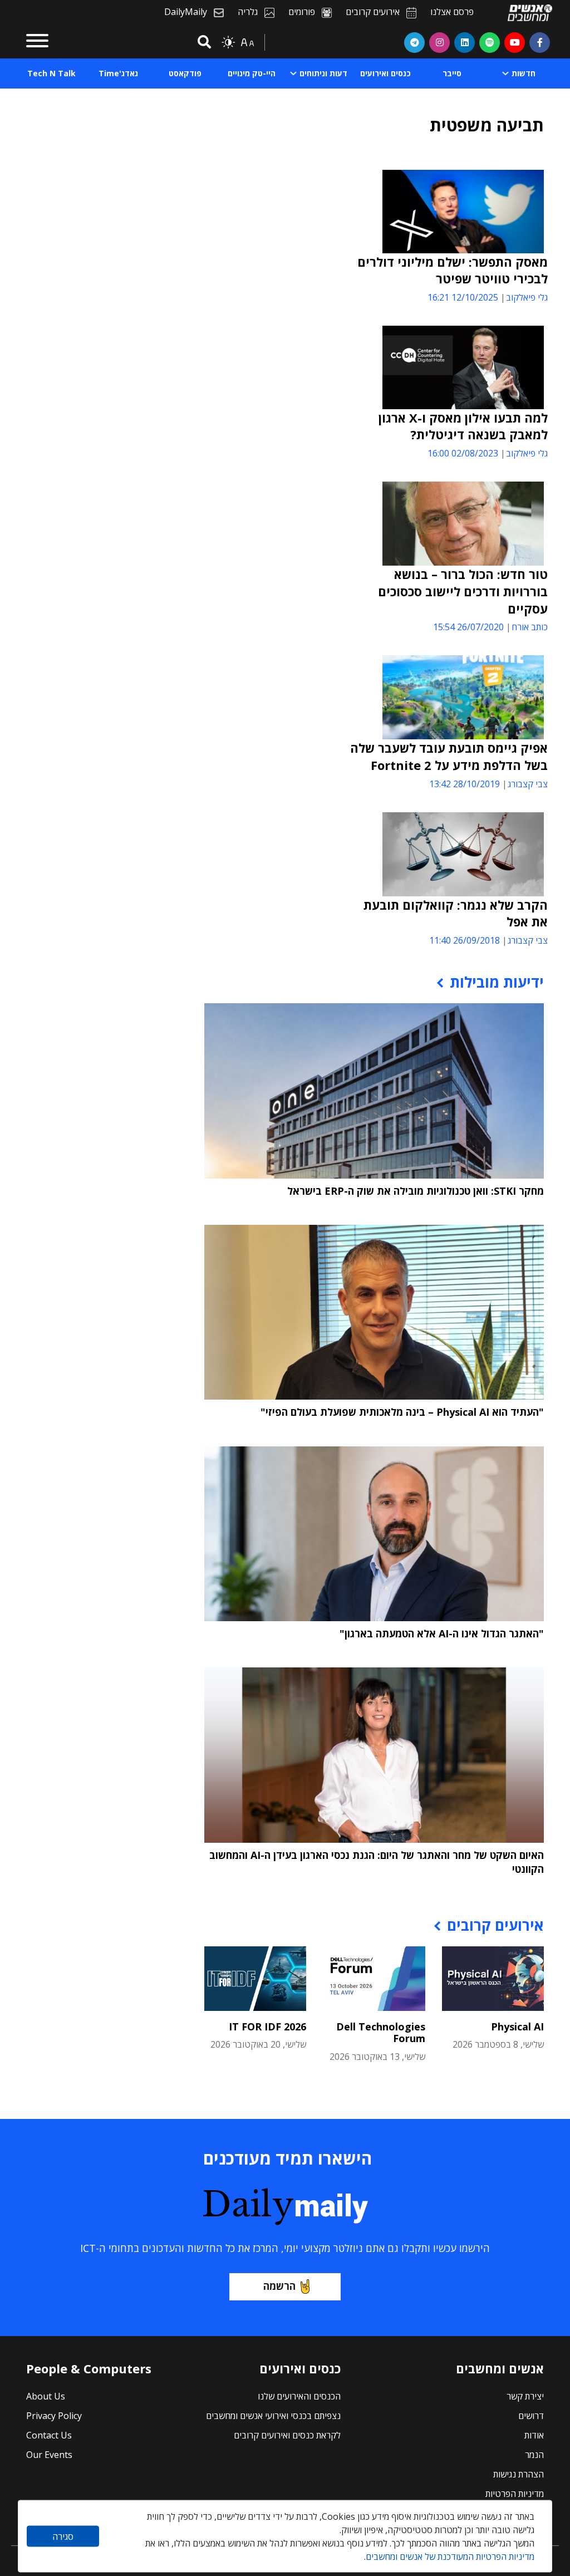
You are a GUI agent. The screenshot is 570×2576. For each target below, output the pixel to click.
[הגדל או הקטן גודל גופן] (247, 42)
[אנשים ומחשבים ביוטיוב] (515, 42)
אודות (534, 2435)
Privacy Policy (54, 2416)
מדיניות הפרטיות (515, 2494)
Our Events (49, 2455)
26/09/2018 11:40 (465, 940)
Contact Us (49, 2435)
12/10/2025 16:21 (463, 297)
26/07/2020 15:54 (468, 627)
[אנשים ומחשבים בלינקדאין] (465, 42)
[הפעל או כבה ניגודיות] (228, 42)
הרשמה (279, 2286)
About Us (46, 2396)
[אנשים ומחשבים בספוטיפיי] (490, 42)
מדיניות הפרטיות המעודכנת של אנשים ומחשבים (450, 2557)
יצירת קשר (525, 2396)
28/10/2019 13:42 (465, 784)
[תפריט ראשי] (37, 42)
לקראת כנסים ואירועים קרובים (287, 2435)
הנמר (534, 2455)
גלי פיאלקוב (527, 297)
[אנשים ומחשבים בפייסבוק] (540, 42)
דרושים (531, 2416)
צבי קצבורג (528, 784)
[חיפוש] (203, 43)
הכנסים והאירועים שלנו (299, 2396)
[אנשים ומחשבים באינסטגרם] (439, 42)
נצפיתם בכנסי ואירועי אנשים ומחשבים (273, 2416)
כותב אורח (530, 627)
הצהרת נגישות (519, 2474)
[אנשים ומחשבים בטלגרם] (414, 42)
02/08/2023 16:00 (463, 453)
